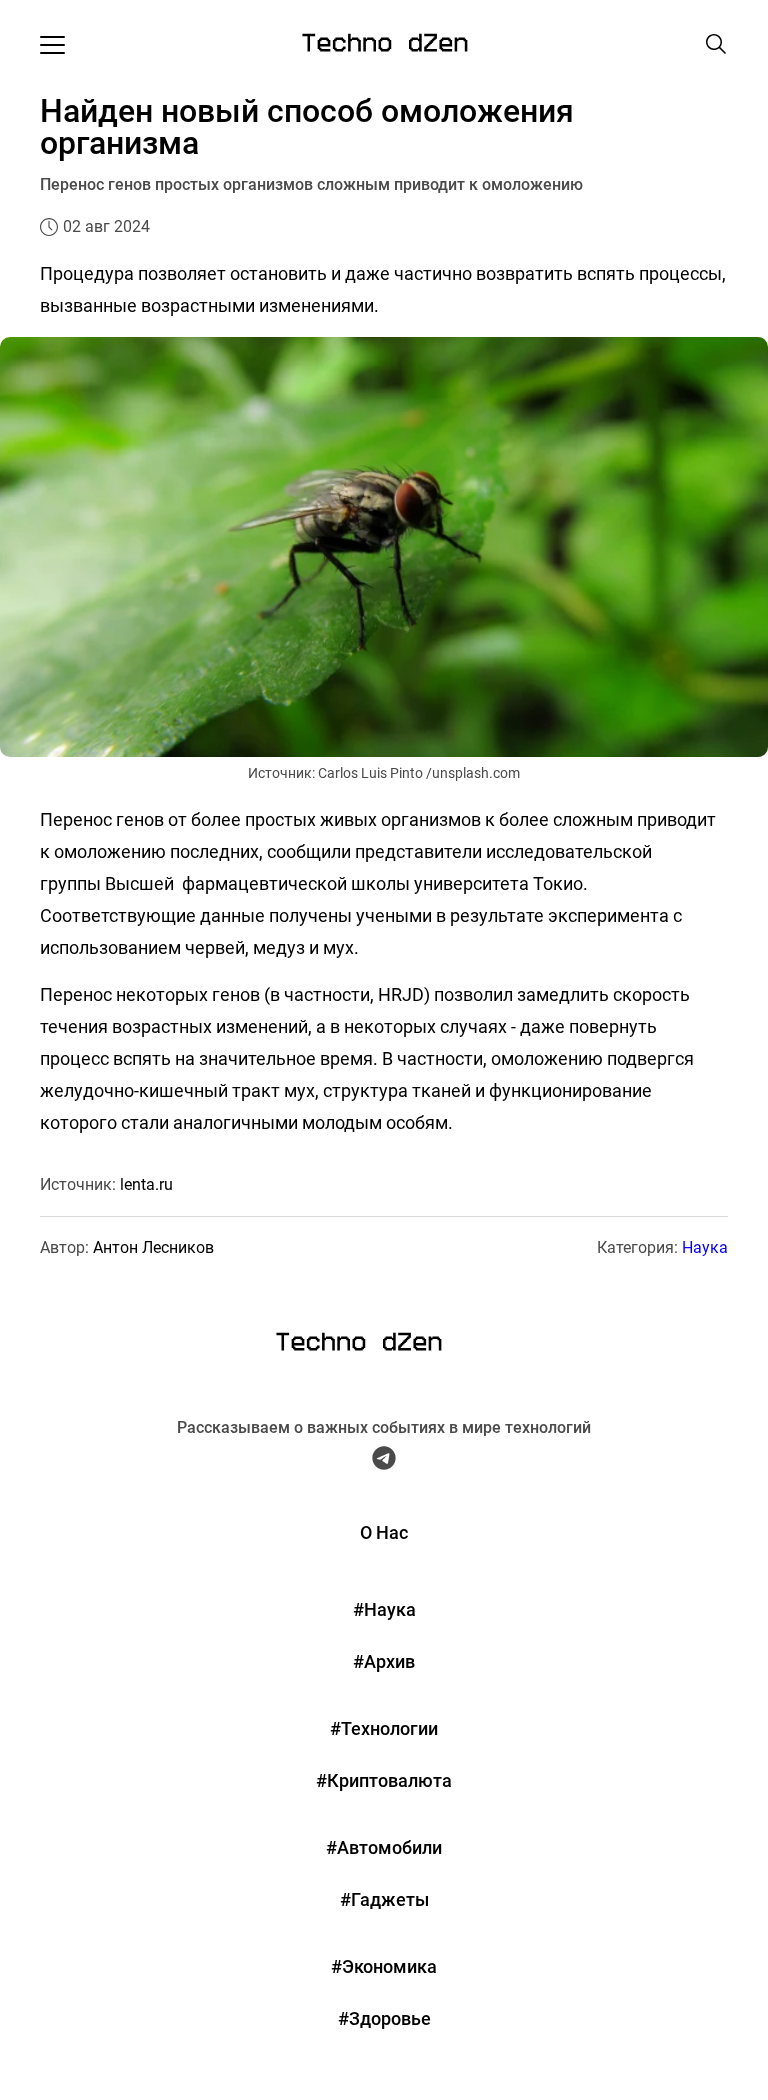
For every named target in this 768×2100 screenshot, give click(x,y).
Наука (705, 1247)
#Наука (384, 1609)
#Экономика (384, 1966)
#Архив (384, 1661)
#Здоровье (384, 2018)
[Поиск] (716, 44)
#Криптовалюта (384, 1780)
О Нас (384, 1532)
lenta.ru (146, 1184)
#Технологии (384, 1728)
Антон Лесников (153, 1247)
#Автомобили (384, 1847)
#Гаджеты (384, 1899)
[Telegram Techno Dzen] (384, 1463)
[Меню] (52, 44)
